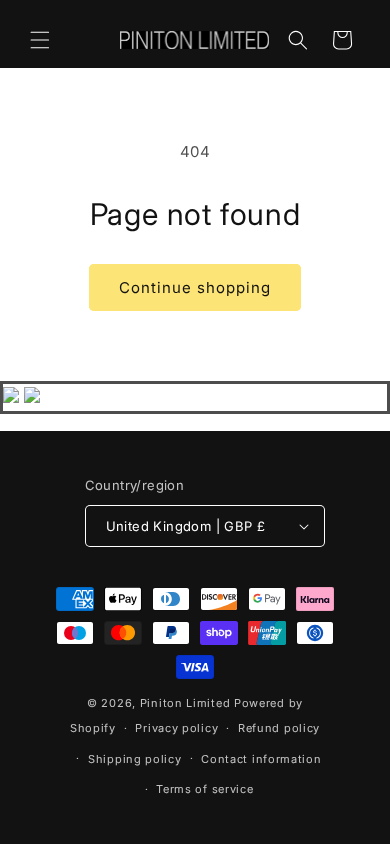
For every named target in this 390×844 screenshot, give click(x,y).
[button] (40, 40)
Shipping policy (135, 759)
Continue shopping (195, 287)
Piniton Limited (185, 703)
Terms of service (204, 789)
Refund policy (279, 728)
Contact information (261, 759)
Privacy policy (176, 728)
